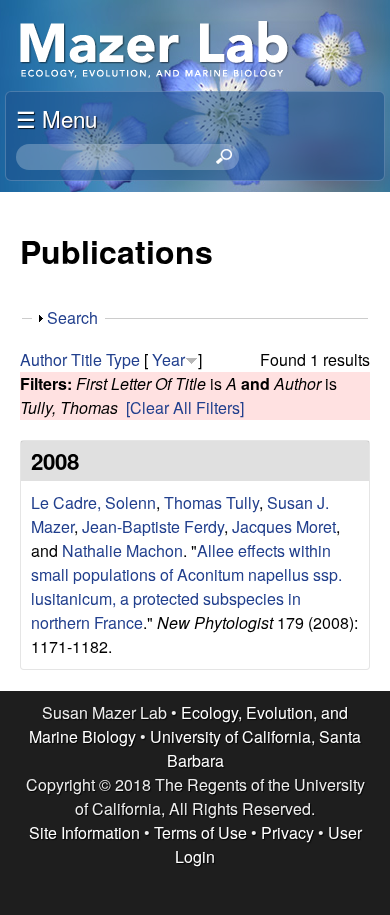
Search (72, 317)
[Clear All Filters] (185, 407)
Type (123, 359)
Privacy (287, 832)
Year (168, 359)
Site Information (84, 832)
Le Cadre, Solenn (93, 502)
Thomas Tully (211, 502)
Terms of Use (200, 832)
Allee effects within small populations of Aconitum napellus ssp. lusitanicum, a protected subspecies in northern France (186, 586)
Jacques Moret (284, 526)
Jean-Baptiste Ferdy (153, 526)
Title (86, 359)
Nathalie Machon (122, 550)
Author (43, 359)
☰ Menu (56, 118)
